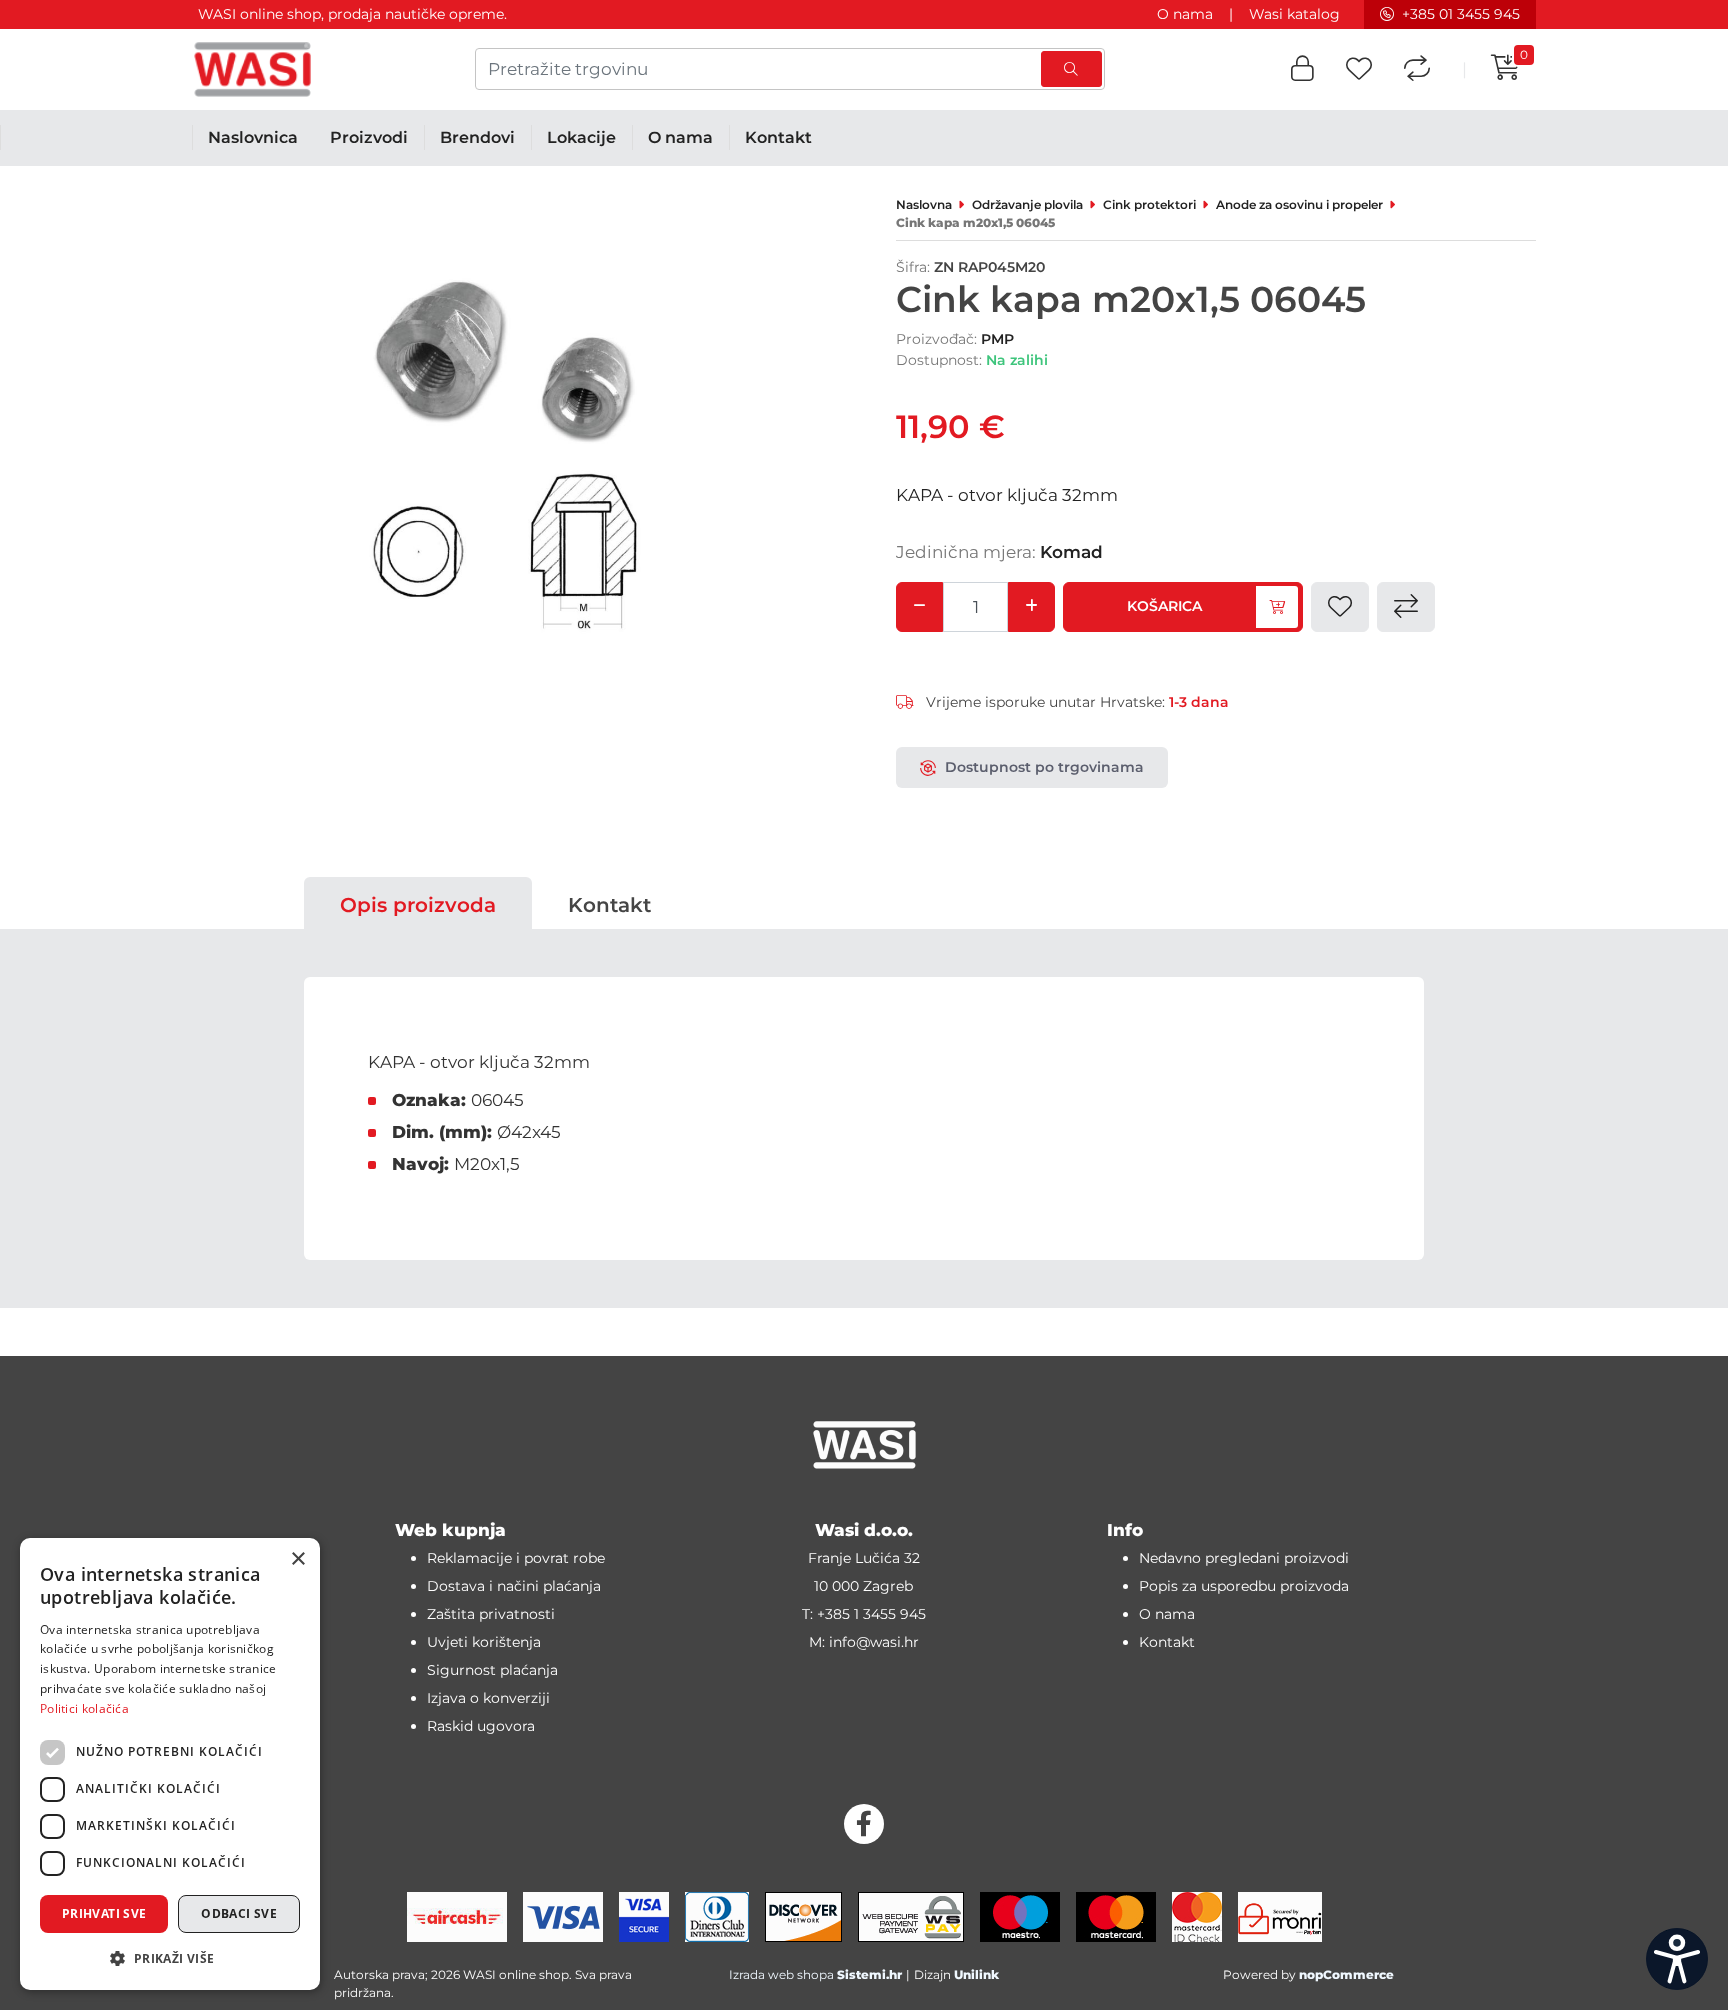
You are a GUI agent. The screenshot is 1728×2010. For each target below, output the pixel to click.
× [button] (297, 1559)
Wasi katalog (1294, 14)
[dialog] (170, 1764)
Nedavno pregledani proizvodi (1244, 1558)
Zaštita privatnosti (491, 1614)
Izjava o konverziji (488, 1698)
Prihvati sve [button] (104, 1913)
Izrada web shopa (781, 1974)
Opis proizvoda (418, 905)
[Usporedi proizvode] (1417, 69)
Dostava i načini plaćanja (514, 1586)
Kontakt (609, 905)
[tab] (418, 905)
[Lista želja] (1359, 69)
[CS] (1677, 1959)
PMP (997, 339)
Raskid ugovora (481, 1726)
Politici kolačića (84, 1708)
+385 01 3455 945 (1461, 14)
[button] (1302, 69)
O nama (1185, 14)
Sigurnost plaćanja (492, 1670)
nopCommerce (1346, 1974)
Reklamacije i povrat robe (516, 1558)
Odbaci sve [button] (239, 1913)
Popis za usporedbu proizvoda (1244, 1586)
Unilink (976, 1974)
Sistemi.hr (869, 1974)
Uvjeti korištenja (484, 1642)
